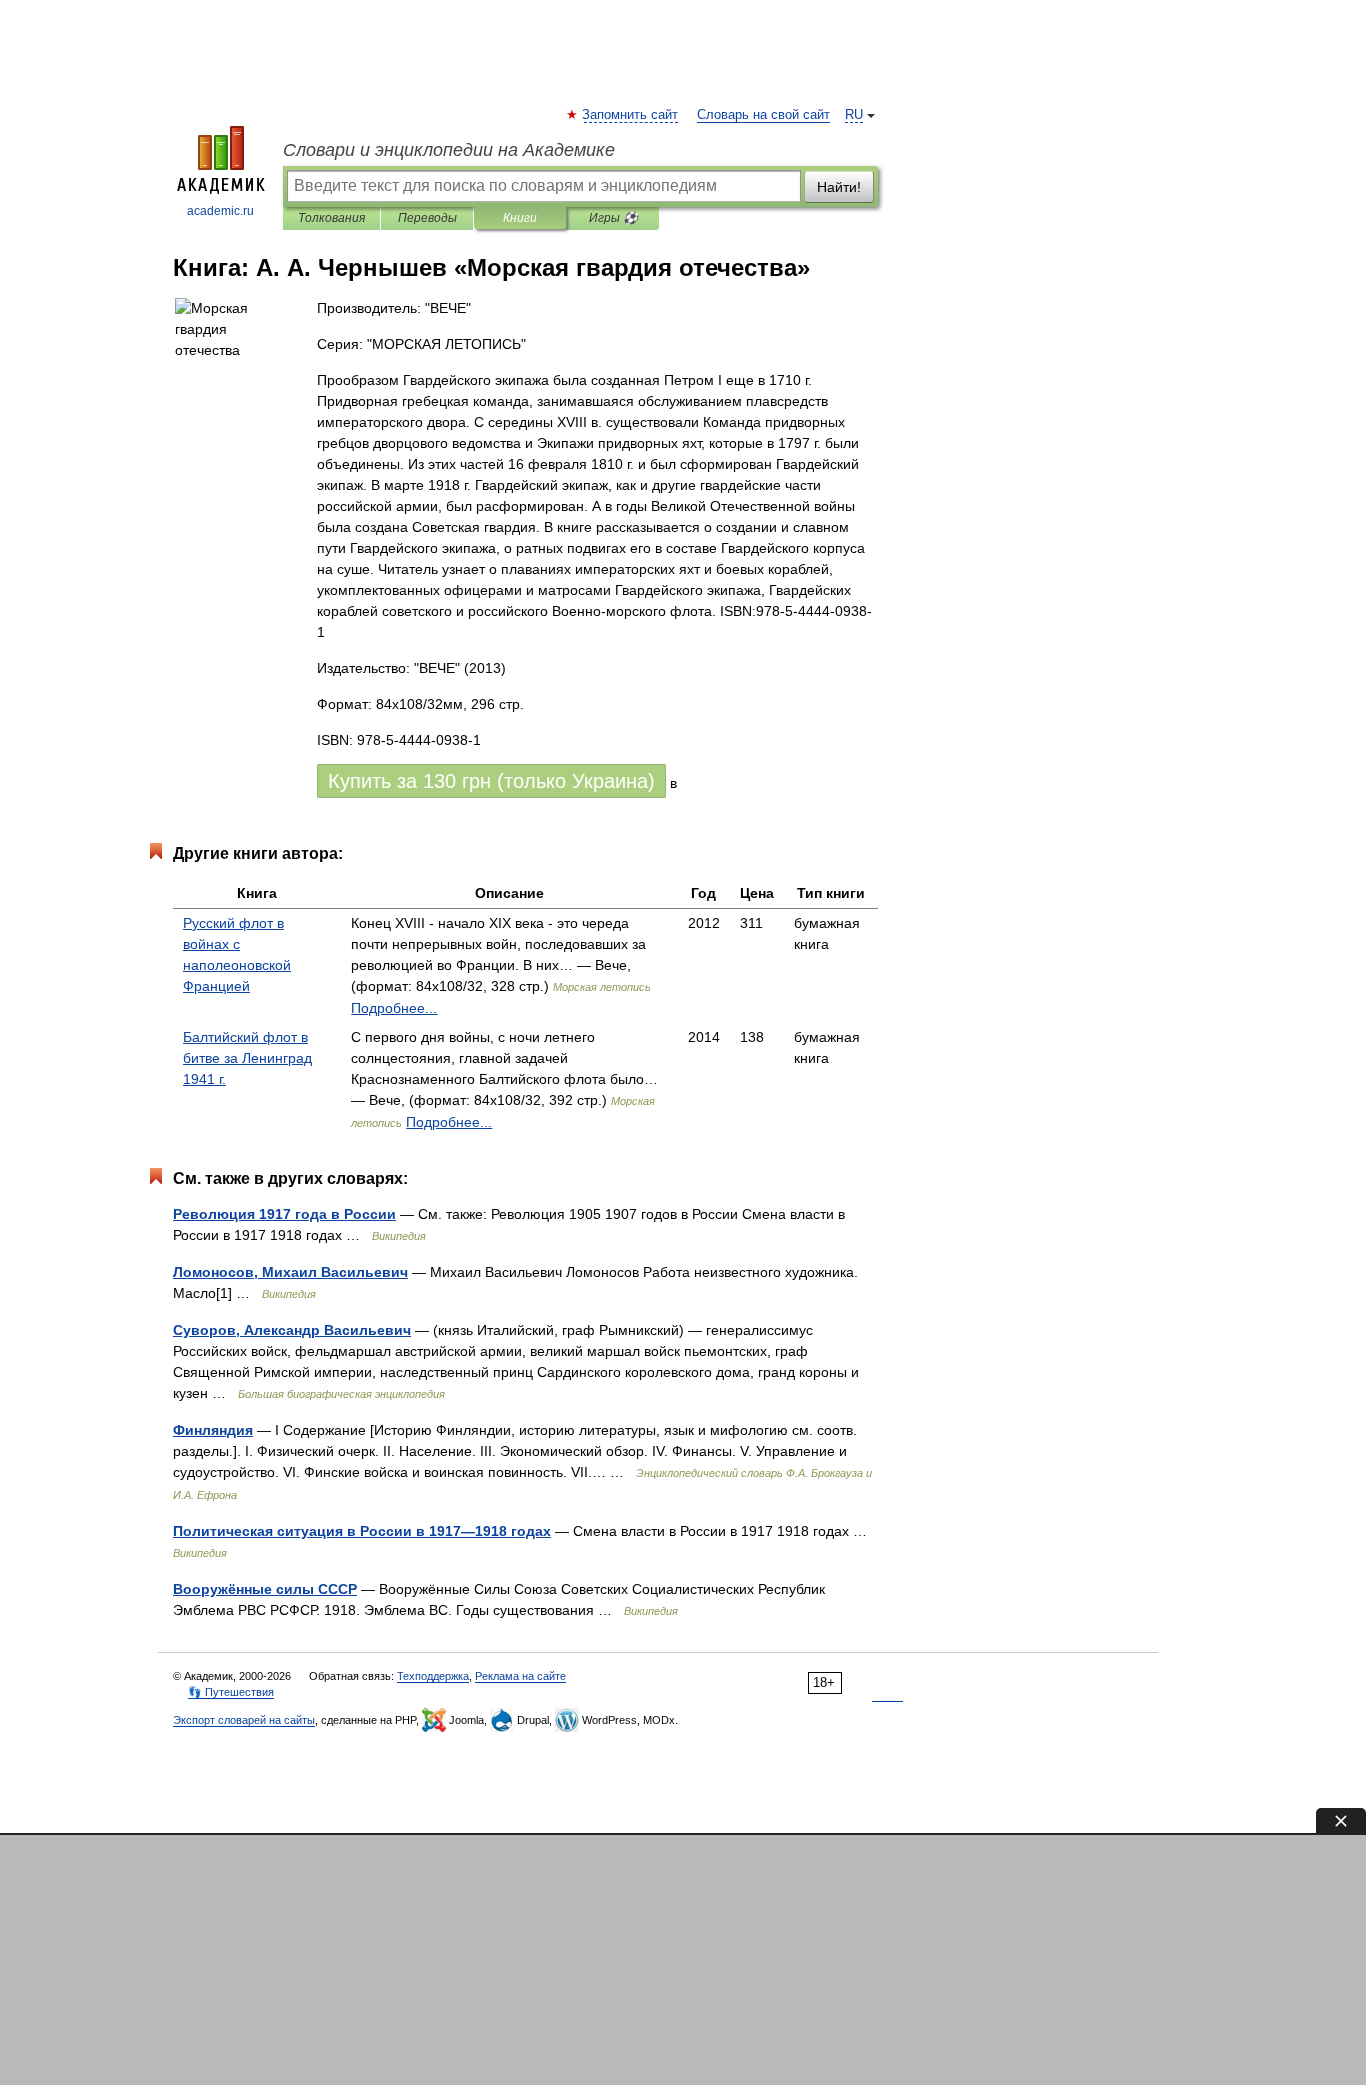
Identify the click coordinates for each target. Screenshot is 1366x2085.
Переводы (427, 218)
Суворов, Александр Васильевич (292, 1330)
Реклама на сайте (520, 1676)
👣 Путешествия (231, 1692)
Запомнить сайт (631, 115)
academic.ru (220, 211)
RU (854, 115)
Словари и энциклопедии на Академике (449, 150)
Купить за (491, 781)
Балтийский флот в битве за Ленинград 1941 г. (247, 1058)
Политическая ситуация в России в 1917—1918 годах (362, 1531)
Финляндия (213, 1430)
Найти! (839, 187)
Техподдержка (433, 1676)
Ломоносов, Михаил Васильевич (290, 1272)
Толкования (331, 218)
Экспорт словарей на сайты (244, 1720)
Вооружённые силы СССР (265, 1589)
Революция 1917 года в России (284, 1214)
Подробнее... (394, 1008)
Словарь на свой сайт (763, 115)
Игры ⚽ (613, 218)
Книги (520, 218)
